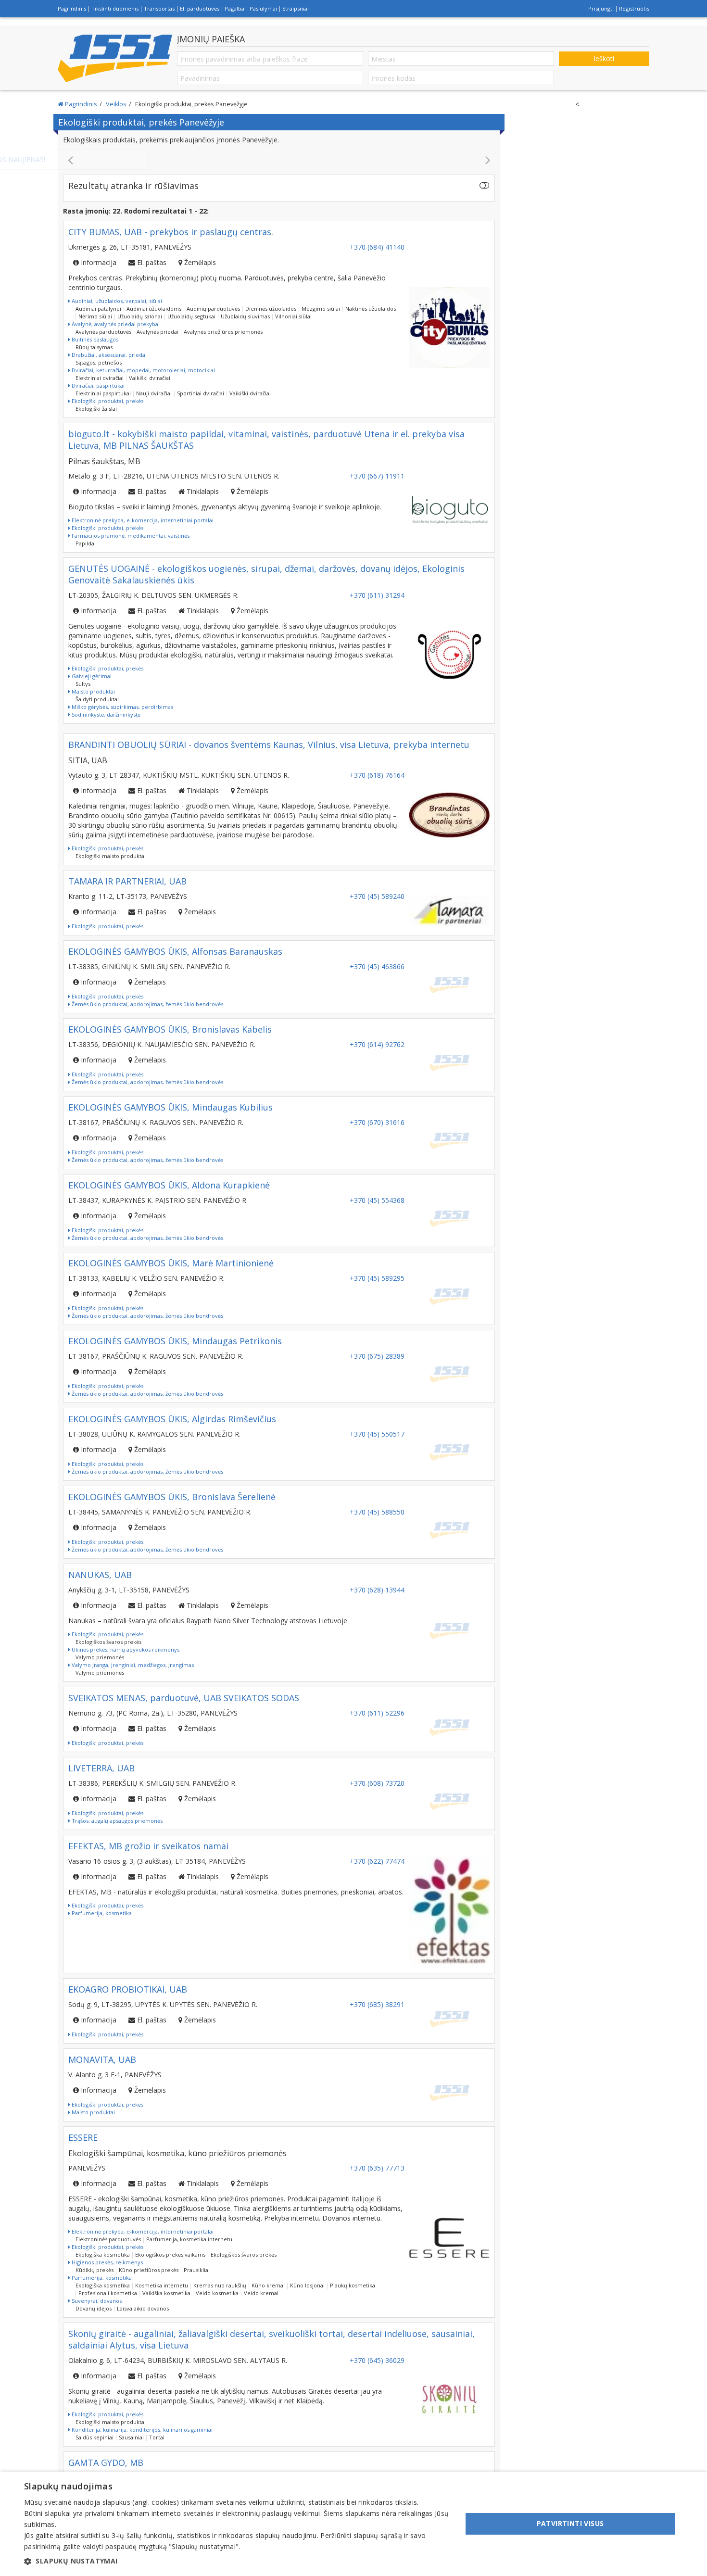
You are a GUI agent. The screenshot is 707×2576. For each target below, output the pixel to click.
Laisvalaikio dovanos (143, 2308)
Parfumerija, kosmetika (101, 1913)
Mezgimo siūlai (321, 309)
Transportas (159, 8)
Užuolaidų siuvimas (245, 316)
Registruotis (634, 8)
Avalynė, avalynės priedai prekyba (114, 324)
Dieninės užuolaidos (271, 309)
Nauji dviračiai (154, 393)
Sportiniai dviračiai (201, 393)
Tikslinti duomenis (115, 8)
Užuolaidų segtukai (191, 316)
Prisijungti (601, 8)
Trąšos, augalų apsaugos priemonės (116, 1821)
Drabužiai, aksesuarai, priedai (108, 355)
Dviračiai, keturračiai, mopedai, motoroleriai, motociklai (143, 370)
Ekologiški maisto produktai (111, 856)
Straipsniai (296, 8)
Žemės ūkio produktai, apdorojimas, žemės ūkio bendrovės (147, 1004)
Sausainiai (131, 2437)
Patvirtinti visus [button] (570, 2523)
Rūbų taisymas (94, 347)
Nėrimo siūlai (95, 316)
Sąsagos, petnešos (99, 362)
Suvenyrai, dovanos (96, 2301)
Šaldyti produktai (97, 699)
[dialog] (353, 2524)
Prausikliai (197, 2270)
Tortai (157, 2437)
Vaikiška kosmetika (166, 2293)
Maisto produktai (93, 691)
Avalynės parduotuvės (103, 332)
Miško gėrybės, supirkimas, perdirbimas (122, 707)
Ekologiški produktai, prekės (107, 401)
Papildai (86, 543)
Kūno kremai (268, 2285)
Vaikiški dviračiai (150, 378)
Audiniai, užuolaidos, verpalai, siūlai (116, 301)
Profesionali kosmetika (108, 2293)
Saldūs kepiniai (95, 2437)
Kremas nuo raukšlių (220, 2285)
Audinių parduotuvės (213, 309)
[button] (237, 2561)
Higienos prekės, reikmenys (107, 2262)
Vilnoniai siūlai (293, 316)
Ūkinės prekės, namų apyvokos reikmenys (125, 1649)
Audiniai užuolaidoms (154, 309)
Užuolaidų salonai (140, 316)
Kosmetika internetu (162, 2285)
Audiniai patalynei (98, 309)
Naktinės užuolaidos (371, 309)
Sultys (83, 684)
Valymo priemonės (100, 1657)
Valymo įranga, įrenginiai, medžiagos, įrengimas (132, 1665)
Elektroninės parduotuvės (108, 2239)
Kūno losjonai (307, 2285)
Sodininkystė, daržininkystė (105, 714)
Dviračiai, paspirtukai (97, 385)
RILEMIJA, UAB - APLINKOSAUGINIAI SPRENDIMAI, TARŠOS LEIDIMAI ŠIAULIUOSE (279, 159)
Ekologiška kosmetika (103, 2254)
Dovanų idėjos (94, 2308)
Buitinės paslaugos (94, 339)
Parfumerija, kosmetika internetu (189, 2239)
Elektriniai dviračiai (100, 378)
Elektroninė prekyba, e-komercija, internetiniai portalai (142, 520)
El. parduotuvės (200, 8)
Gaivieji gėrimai (91, 676)
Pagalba (234, 8)
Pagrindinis (72, 8)
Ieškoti (604, 58)
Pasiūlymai (263, 8)
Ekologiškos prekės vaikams (170, 2254)
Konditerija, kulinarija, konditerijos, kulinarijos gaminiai (141, 2430)
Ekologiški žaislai (96, 409)
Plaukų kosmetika (353, 2285)
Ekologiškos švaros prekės (108, 1642)
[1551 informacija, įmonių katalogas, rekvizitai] (115, 58)
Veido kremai (261, 2293)
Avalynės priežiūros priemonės (223, 332)
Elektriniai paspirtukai (103, 393)
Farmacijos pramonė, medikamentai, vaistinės (130, 536)
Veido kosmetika (217, 2293)
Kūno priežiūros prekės (149, 2270)
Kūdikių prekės (95, 2270)
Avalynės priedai (158, 332)
